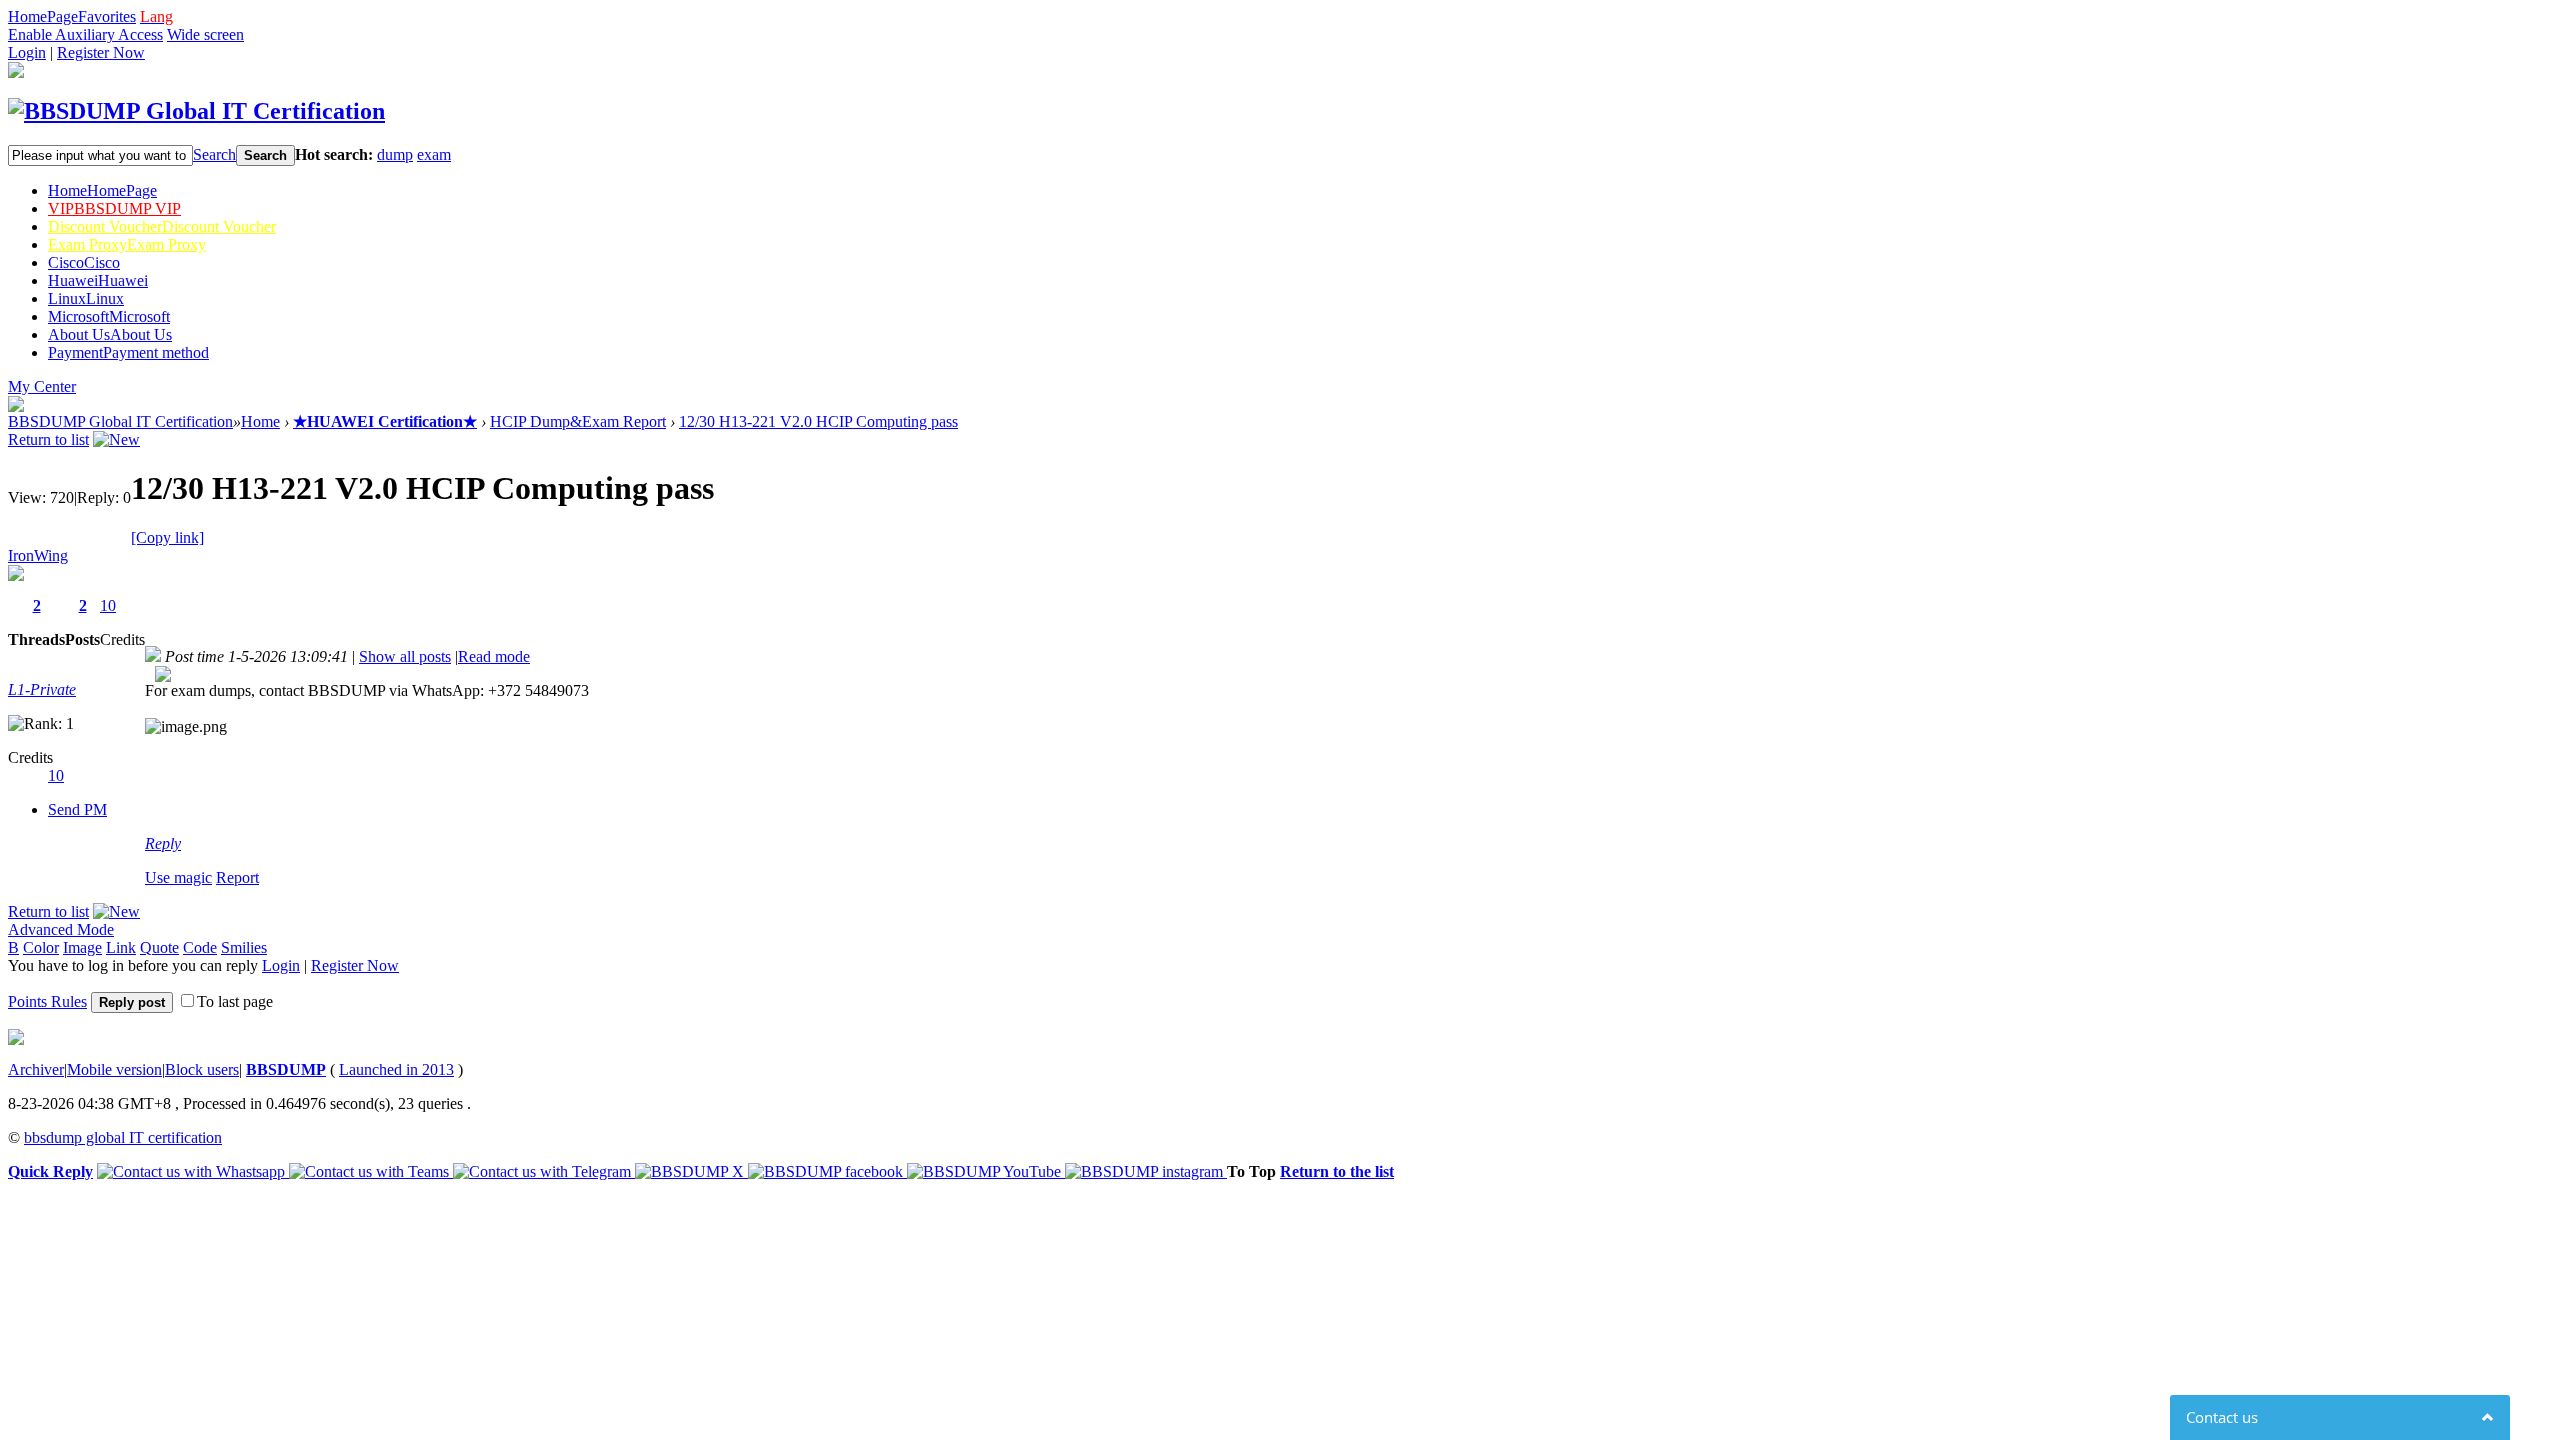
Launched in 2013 (396, 1069)
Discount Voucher (162, 226)
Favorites (107, 16)
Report (237, 877)
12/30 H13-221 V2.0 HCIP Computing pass (818, 421)
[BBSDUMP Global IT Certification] (196, 111)
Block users (202, 1069)
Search (214, 154)
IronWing (38, 555)
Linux (86, 298)
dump (395, 154)
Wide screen (205, 34)
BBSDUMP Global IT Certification (120, 421)
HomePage (43, 16)
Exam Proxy (127, 244)
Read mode (494, 656)
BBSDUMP (286, 1069)
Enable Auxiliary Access (85, 34)
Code (200, 947)
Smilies (244, 947)
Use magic (178, 877)
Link (121, 947)
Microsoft (109, 316)
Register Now (101, 52)
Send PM (77, 809)
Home (102, 190)
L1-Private (42, 689)
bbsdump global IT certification (123, 1137)
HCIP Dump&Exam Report (578, 421)
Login (27, 52)
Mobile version (114, 1069)
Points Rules (47, 1001)
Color (41, 947)
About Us (110, 334)
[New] (116, 439)
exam (434, 154)
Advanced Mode (61, 929)
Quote (159, 947)
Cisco (84, 262)
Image (82, 947)
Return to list (48, 439)
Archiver (36, 1069)
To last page (235, 1001)
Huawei (98, 280)
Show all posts (405, 656)
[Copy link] (167, 537)
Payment (128, 352)
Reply (163, 843)
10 (108, 605)
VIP (114, 208)
